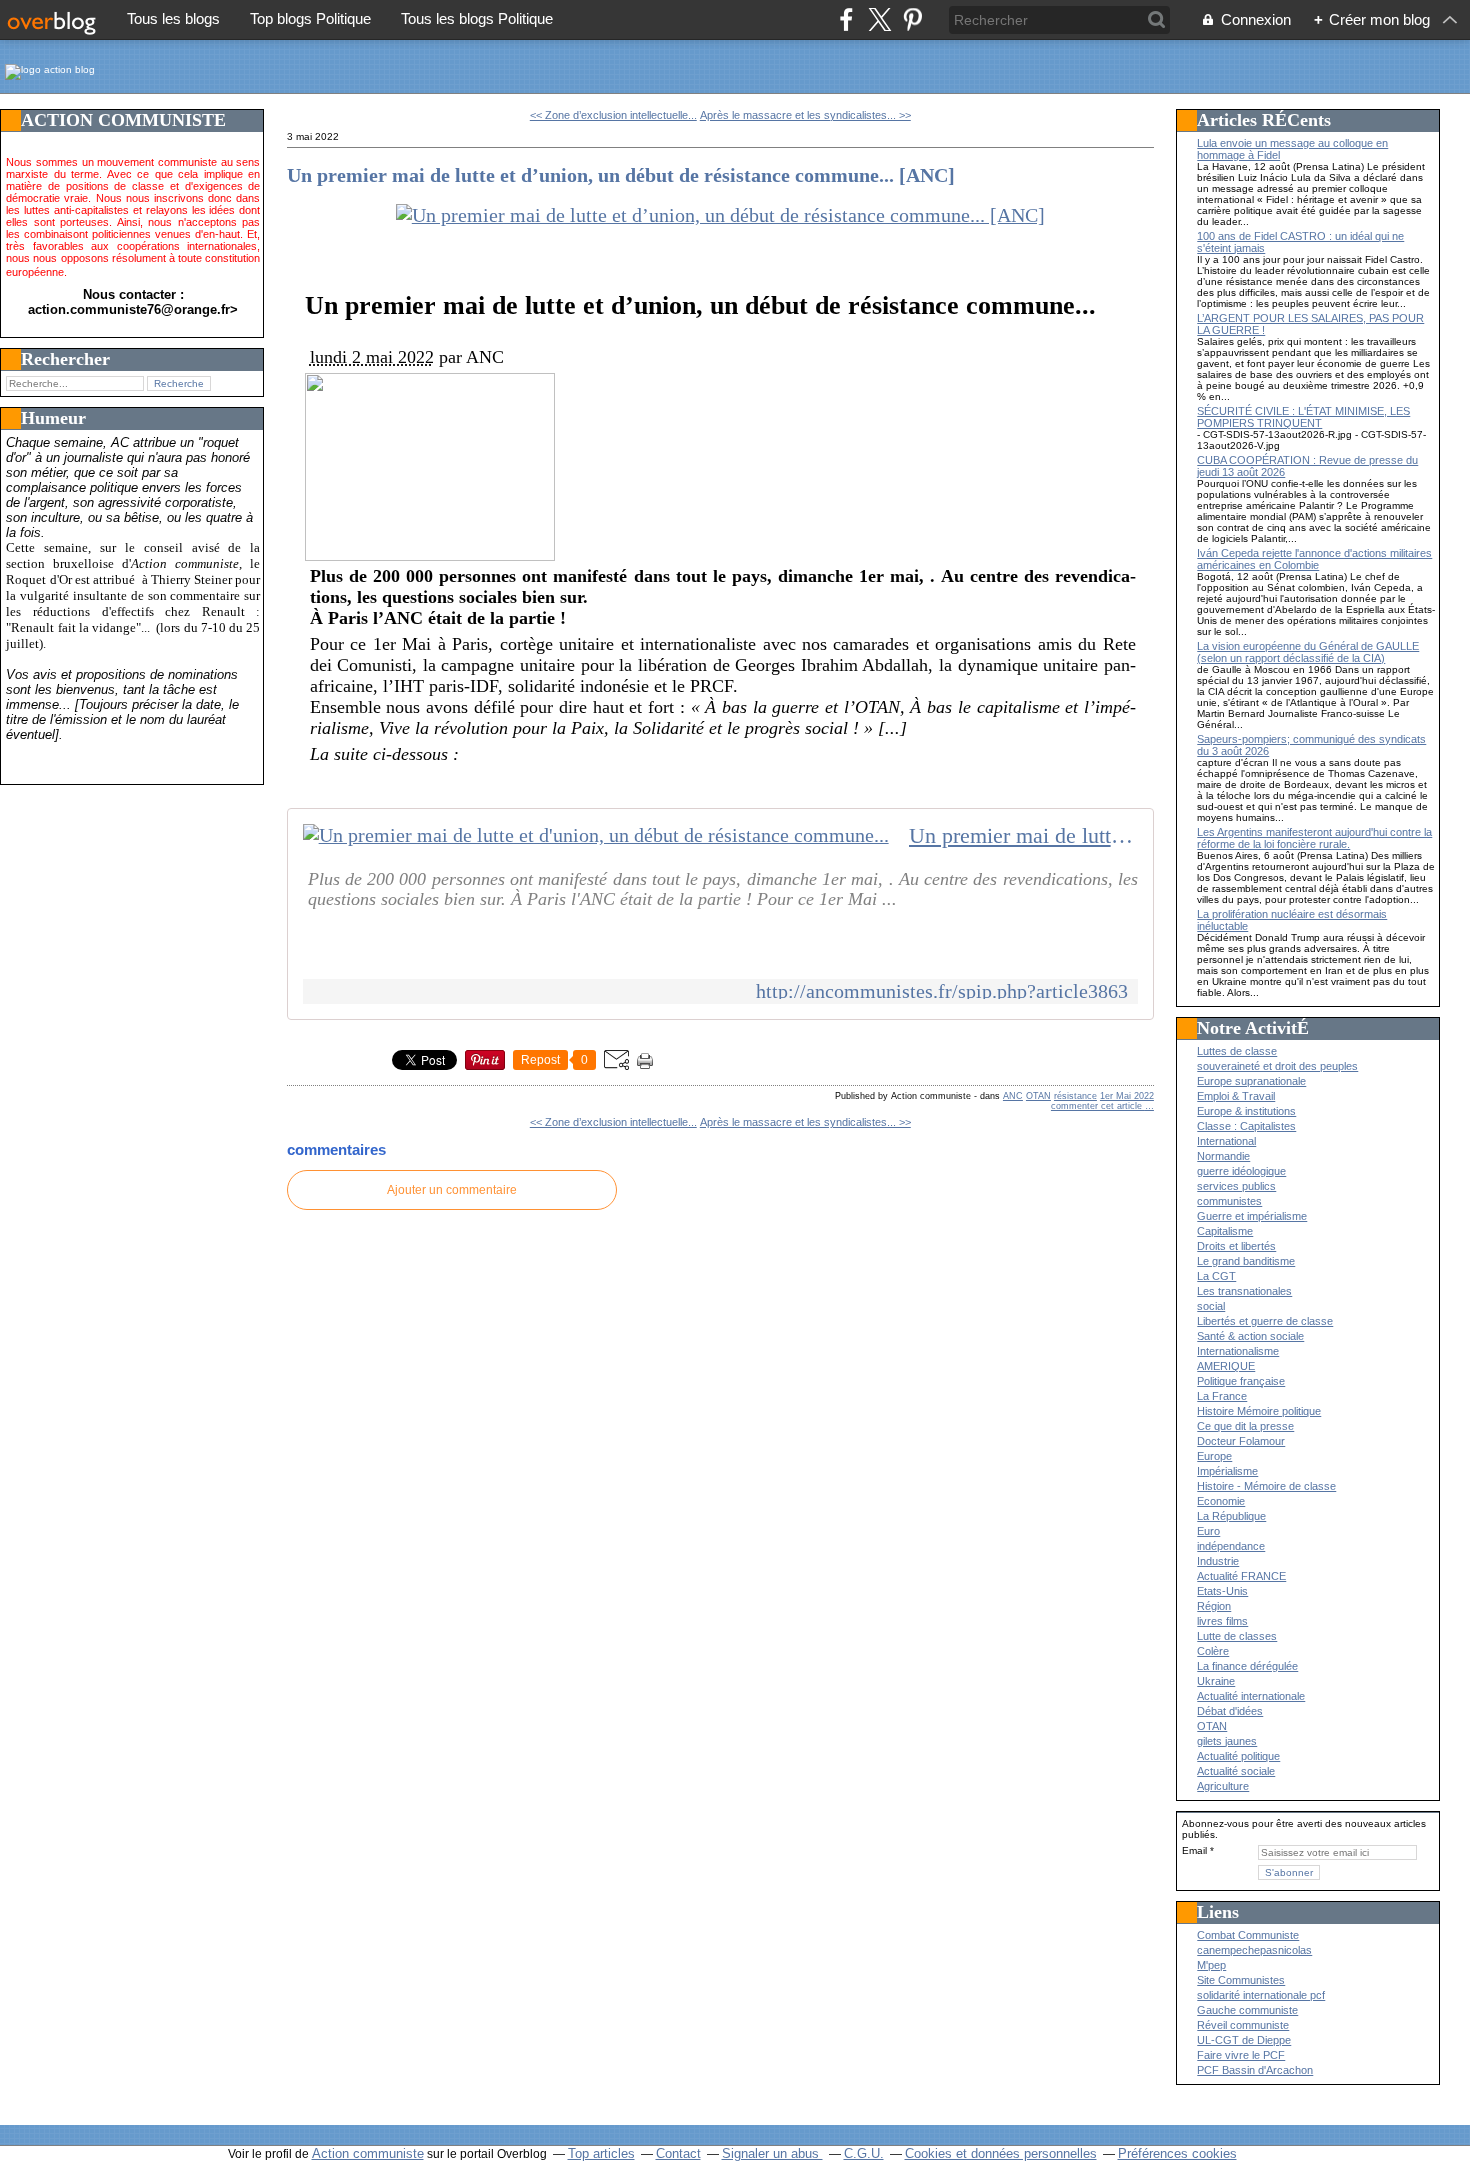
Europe (1214, 1456)
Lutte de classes (1237, 1636)
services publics (1236, 1186)
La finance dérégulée (1247, 1666)
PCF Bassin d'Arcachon (1255, 2070)
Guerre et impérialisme (1252, 1216)
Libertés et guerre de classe (1265, 1321)
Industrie (1218, 1561)
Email (1194, 1850)
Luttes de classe (1237, 1051)
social (1211, 1306)
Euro (1208, 1531)
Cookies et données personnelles (1001, 2153)
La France (1222, 1396)
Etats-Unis (1222, 1591)
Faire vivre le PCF (1241, 2055)
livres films (1222, 1621)
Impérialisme (1227, 1471)
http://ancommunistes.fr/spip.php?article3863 (942, 991)
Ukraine (1216, 1681)
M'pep (1211, 1965)
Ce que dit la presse (1245, 1426)
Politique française (1241, 1381)
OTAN (1038, 1096)
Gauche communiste (1247, 2010)
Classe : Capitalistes (1246, 1126)
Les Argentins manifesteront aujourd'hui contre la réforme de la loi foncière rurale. (1314, 838)
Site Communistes (1241, 1980)
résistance (1075, 1096)
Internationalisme (1238, 1351)
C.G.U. (864, 2153)
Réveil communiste (1243, 2025)
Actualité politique (1238, 1756)
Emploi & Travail (1236, 1096)
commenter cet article (1098, 1106)
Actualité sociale (1236, 1771)
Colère (1213, 1651)
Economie (1221, 1501)
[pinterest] (912, 19)
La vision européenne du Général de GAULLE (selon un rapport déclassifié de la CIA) (1308, 652)
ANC (1013, 1096)
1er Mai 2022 (1127, 1096)
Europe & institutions (1246, 1111)
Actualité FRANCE (1241, 1576)
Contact (678, 2153)
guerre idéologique (1241, 1171)
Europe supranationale (1251, 1081)
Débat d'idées (1230, 1711)
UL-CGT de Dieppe (1244, 2040)
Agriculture (1223, 1786)
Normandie (1223, 1156)
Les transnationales (1244, 1291)
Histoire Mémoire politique (1259, 1411)
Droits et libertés (1236, 1246)
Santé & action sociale (1250, 1336)
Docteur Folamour (1241, 1441)
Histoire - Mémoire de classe (1266, 1486)
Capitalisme (1225, 1231)
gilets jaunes (1227, 1741)
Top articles (601, 2153)
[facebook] (846, 19)
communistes (1229, 1201)
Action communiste (368, 2153)
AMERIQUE (1226, 1366)
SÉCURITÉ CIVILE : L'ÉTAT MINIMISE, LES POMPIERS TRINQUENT (1303, 417)
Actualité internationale (1251, 1696)
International (1226, 1141)
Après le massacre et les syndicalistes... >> (805, 115)
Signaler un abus (772, 2153)
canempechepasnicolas (1254, 1950)
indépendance (1231, 1546)
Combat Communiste (1248, 1935)
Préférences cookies (1177, 2153)
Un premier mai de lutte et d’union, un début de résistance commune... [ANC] (621, 175)
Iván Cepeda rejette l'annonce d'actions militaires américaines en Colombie (1314, 559)
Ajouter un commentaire (452, 1190)
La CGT (1216, 1276)
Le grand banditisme (1246, 1261)
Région (1214, 1606)
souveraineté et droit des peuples (1277, 1066)
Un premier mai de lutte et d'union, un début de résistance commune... (1023, 836)
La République (1231, 1516)
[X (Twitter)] (879, 19)
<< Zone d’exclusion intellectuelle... (613, 115)
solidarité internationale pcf (1261, 1995)
